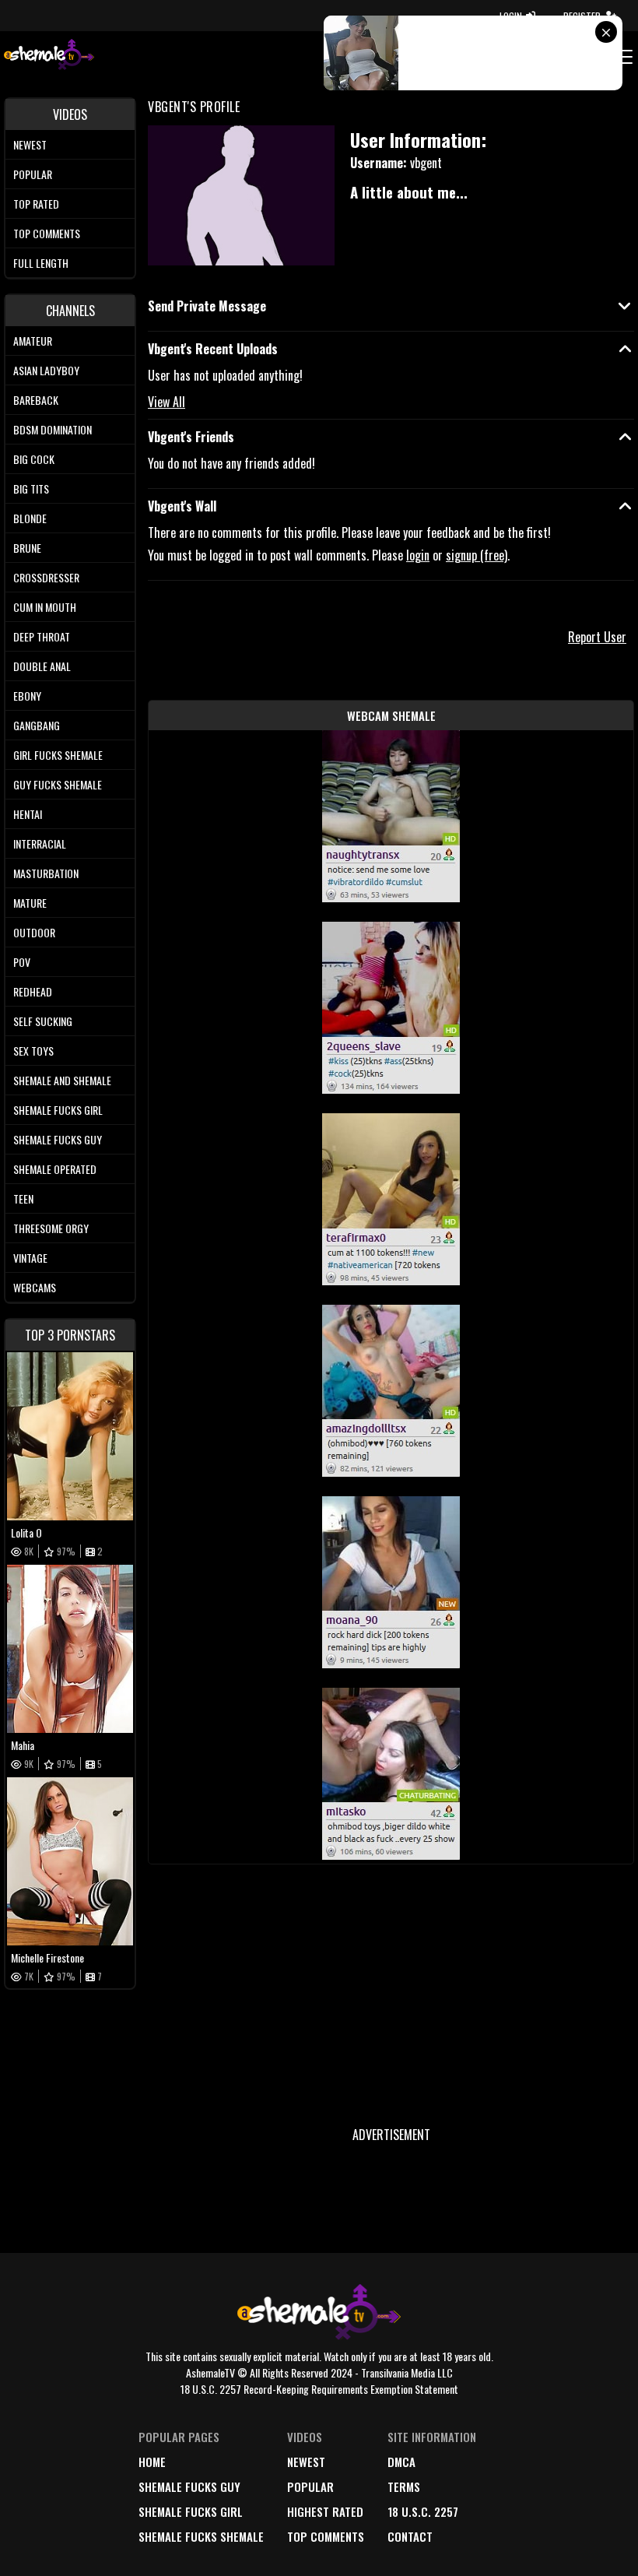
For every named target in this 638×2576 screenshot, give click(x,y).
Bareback (36, 400)
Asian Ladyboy (46, 370)
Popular (33, 174)
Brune (27, 548)
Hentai (28, 814)
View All (167, 402)
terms (404, 2486)
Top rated (36, 204)
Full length (41, 263)
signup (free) (477, 555)
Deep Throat (42, 636)
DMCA (401, 2462)
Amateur (33, 341)
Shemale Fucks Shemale (201, 2536)
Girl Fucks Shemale (58, 755)
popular (310, 2486)
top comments (326, 2536)
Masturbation (46, 873)
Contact (410, 2536)
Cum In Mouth (45, 607)
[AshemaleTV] (49, 56)
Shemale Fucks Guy (58, 1139)
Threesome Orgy (51, 1228)
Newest (30, 144)
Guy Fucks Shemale (58, 784)
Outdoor (34, 932)
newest (306, 2462)
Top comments (47, 233)
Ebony (27, 696)
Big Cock (34, 459)
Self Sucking (43, 1021)
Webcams (35, 1287)
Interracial (40, 843)
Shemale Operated (55, 1169)
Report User (597, 637)
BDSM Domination (53, 429)
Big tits (31, 488)
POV (22, 962)
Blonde (30, 518)
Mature (30, 903)
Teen (23, 1198)
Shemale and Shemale (62, 1080)
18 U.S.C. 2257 (423, 2511)
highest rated (325, 2511)
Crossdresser (46, 577)
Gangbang (37, 725)
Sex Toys (33, 1051)
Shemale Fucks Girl (58, 1110)
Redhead (33, 991)
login (418, 555)
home (152, 2462)
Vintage (30, 1258)
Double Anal (42, 666)
